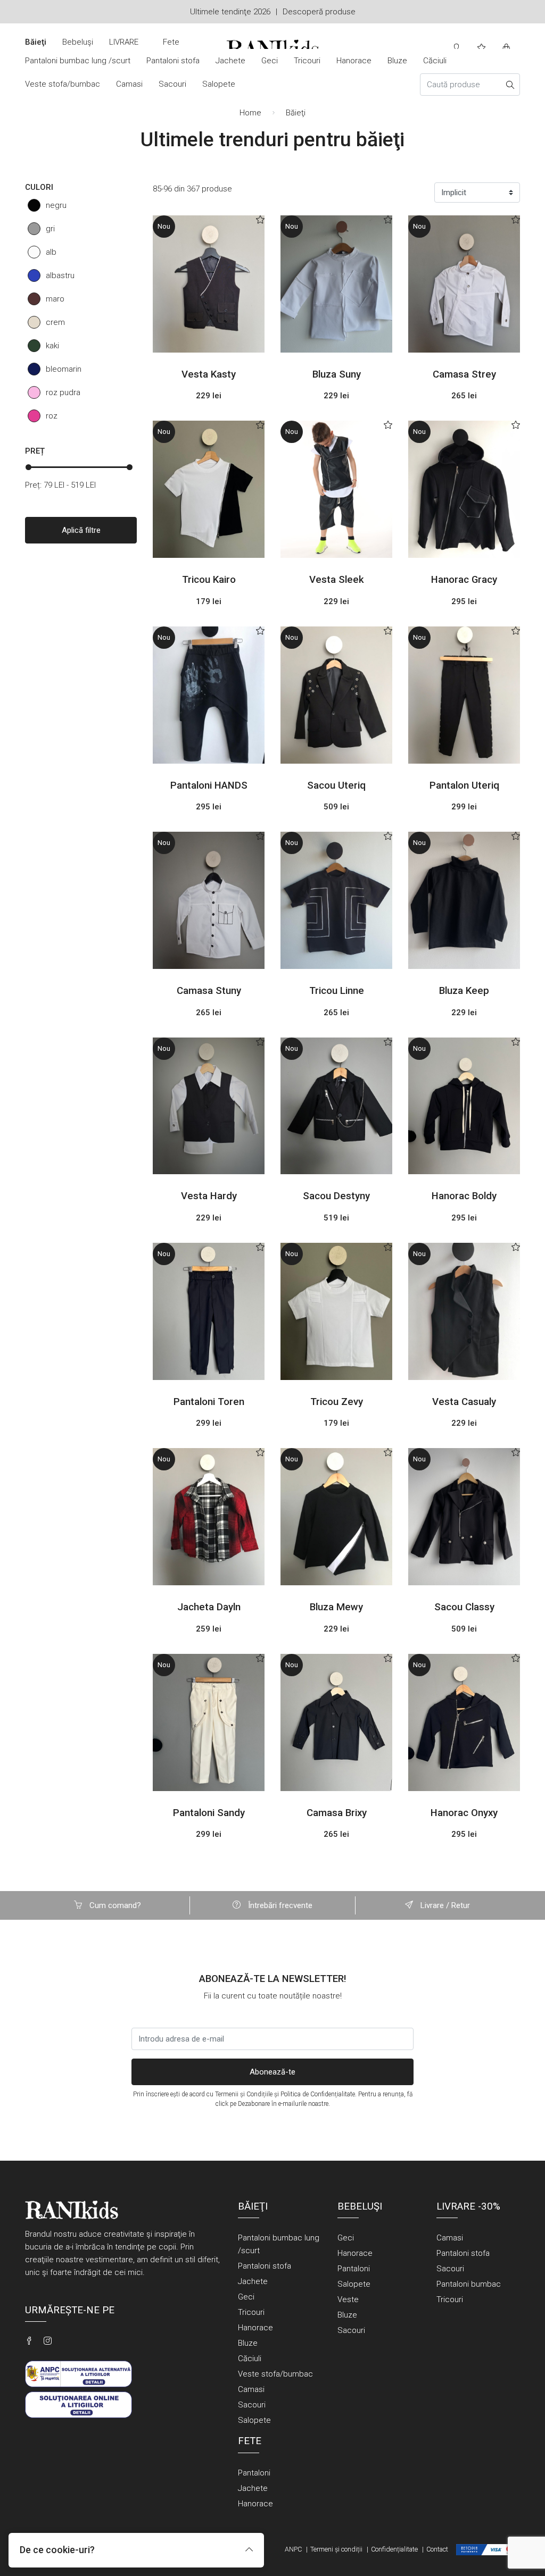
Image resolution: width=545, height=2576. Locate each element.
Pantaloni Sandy (209, 1813)
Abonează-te (272, 2072)
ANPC (293, 2549)
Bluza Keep (464, 991)
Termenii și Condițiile (244, 2094)
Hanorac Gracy (464, 580)
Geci (270, 61)
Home (250, 113)
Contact (437, 2549)
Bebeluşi (78, 42)
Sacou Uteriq (336, 785)
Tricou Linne (337, 991)
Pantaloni (354, 2269)
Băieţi (36, 42)
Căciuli (435, 61)
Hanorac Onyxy (464, 1813)
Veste (348, 2299)
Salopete (219, 84)
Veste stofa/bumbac (63, 84)
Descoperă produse (319, 12)
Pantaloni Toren (209, 1402)
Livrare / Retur (444, 1905)
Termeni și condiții (336, 2549)
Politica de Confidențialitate (318, 2094)
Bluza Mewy (336, 1607)
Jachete (230, 61)
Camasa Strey (464, 374)
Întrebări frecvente (279, 1905)
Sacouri (172, 84)
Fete (171, 42)
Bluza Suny (337, 374)
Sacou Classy (464, 1607)
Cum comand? (114, 1905)
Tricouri (307, 61)
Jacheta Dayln (209, 1607)
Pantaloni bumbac (469, 2284)
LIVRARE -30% (124, 48)
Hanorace (354, 61)
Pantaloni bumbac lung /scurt (78, 61)
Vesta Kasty (209, 374)
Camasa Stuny (209, 991)
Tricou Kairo (209, 580)
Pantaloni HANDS (209, 785)
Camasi (129, 84)
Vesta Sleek (337, 580)
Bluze (397, 61)
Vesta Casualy (464, 1402)
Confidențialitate (394, 2549)
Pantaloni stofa (173, 61)
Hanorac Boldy (464, 1196)
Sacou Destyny (336, 1196)
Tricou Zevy (337, 1402)
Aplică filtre (81, 530)
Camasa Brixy (337, 1813)
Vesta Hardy (209, 1196)
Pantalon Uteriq (464, 785)
